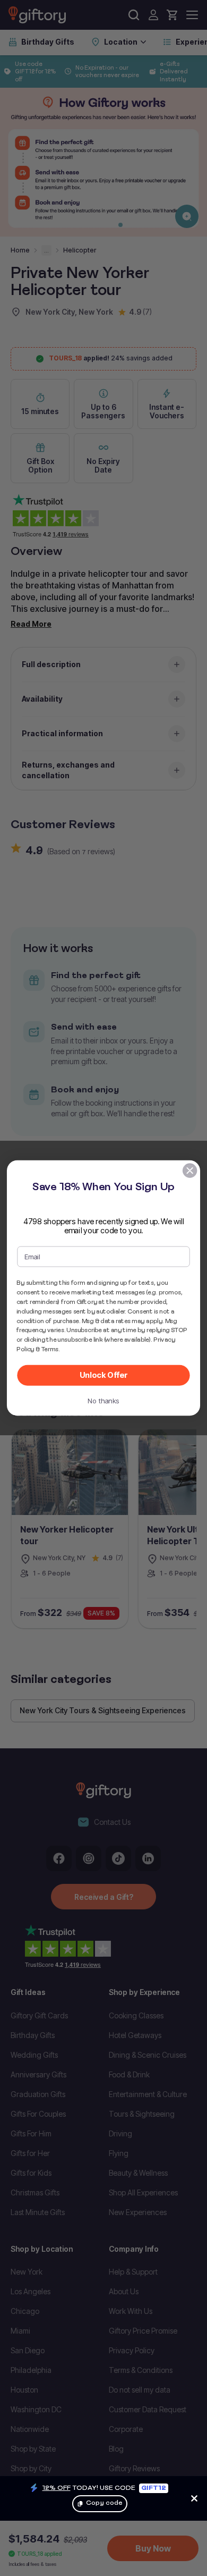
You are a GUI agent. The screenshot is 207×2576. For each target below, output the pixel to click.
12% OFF (57, 2487)
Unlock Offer (104, 1375)
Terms (50, 1349)
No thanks (103, 1401)
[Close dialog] (190, 1171)
